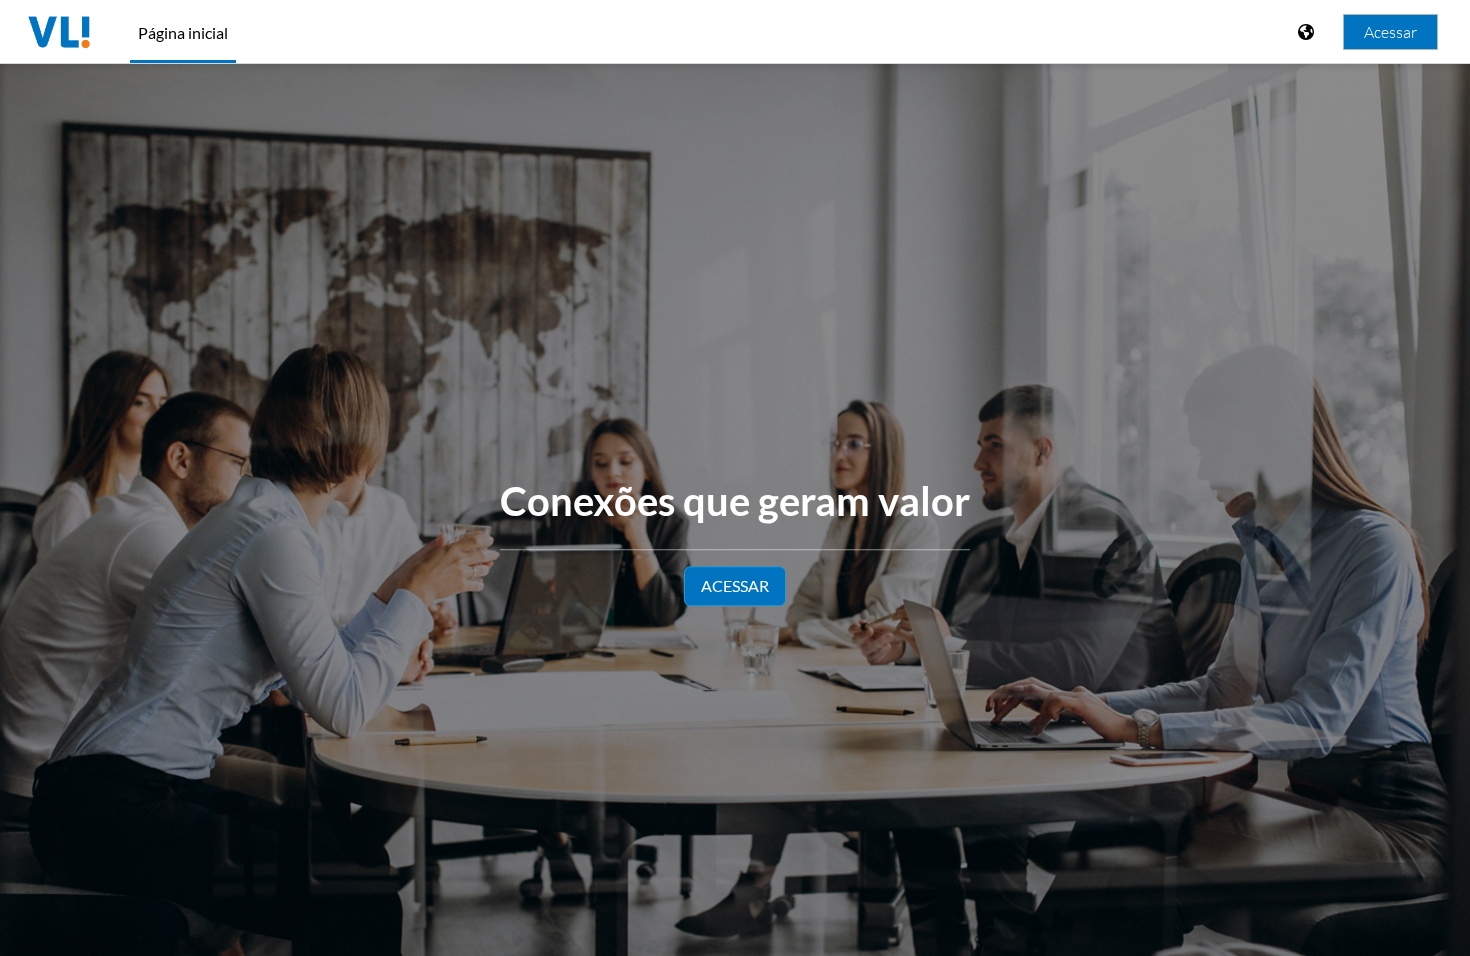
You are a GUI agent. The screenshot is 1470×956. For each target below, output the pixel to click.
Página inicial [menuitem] (183, 32)
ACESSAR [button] (735, 585)
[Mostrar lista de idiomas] (1308, 32)
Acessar (1390, 32)
